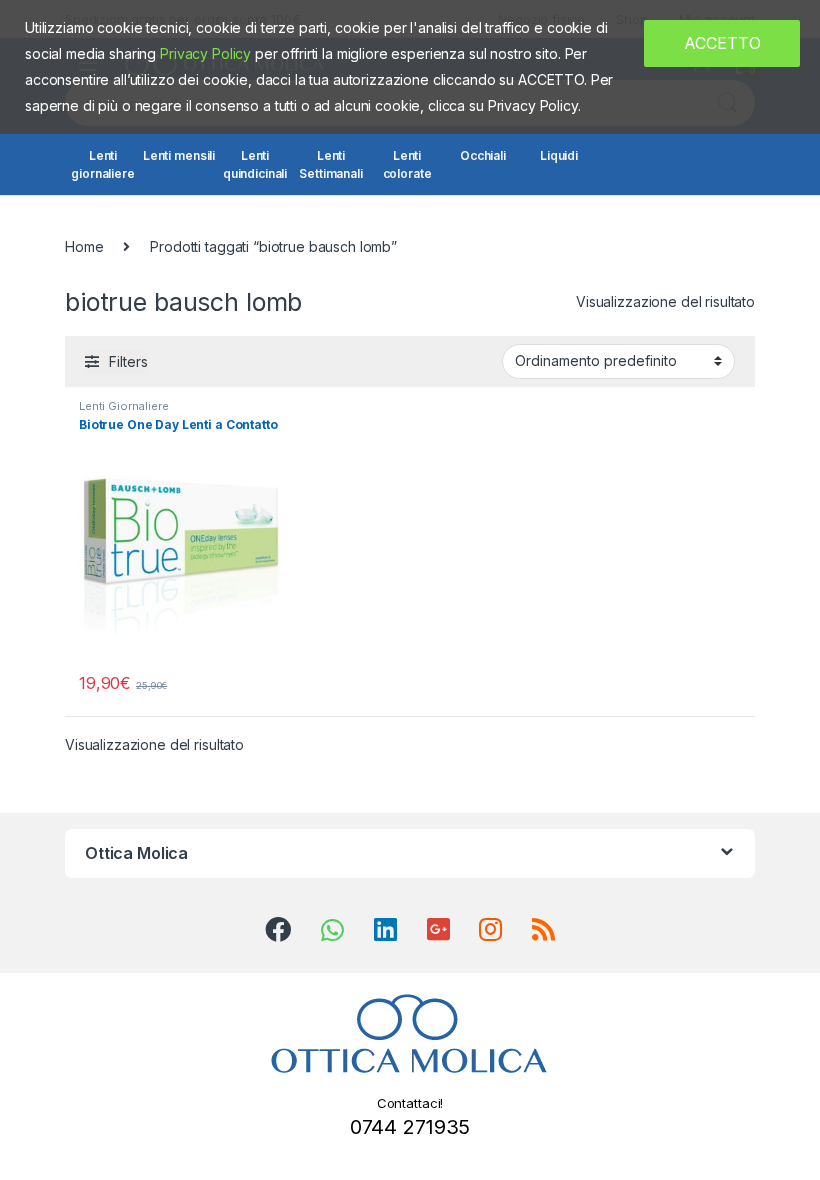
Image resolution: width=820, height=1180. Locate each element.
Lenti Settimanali (330, 164)
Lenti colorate (407, 164)
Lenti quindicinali (255, 164)
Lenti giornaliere (102, 164)
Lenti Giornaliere (124, 406)
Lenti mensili (179, 155)
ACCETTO (722, 43)
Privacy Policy (205, 53)
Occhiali (483, 155)
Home (84, 246)
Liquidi (559, 155)
